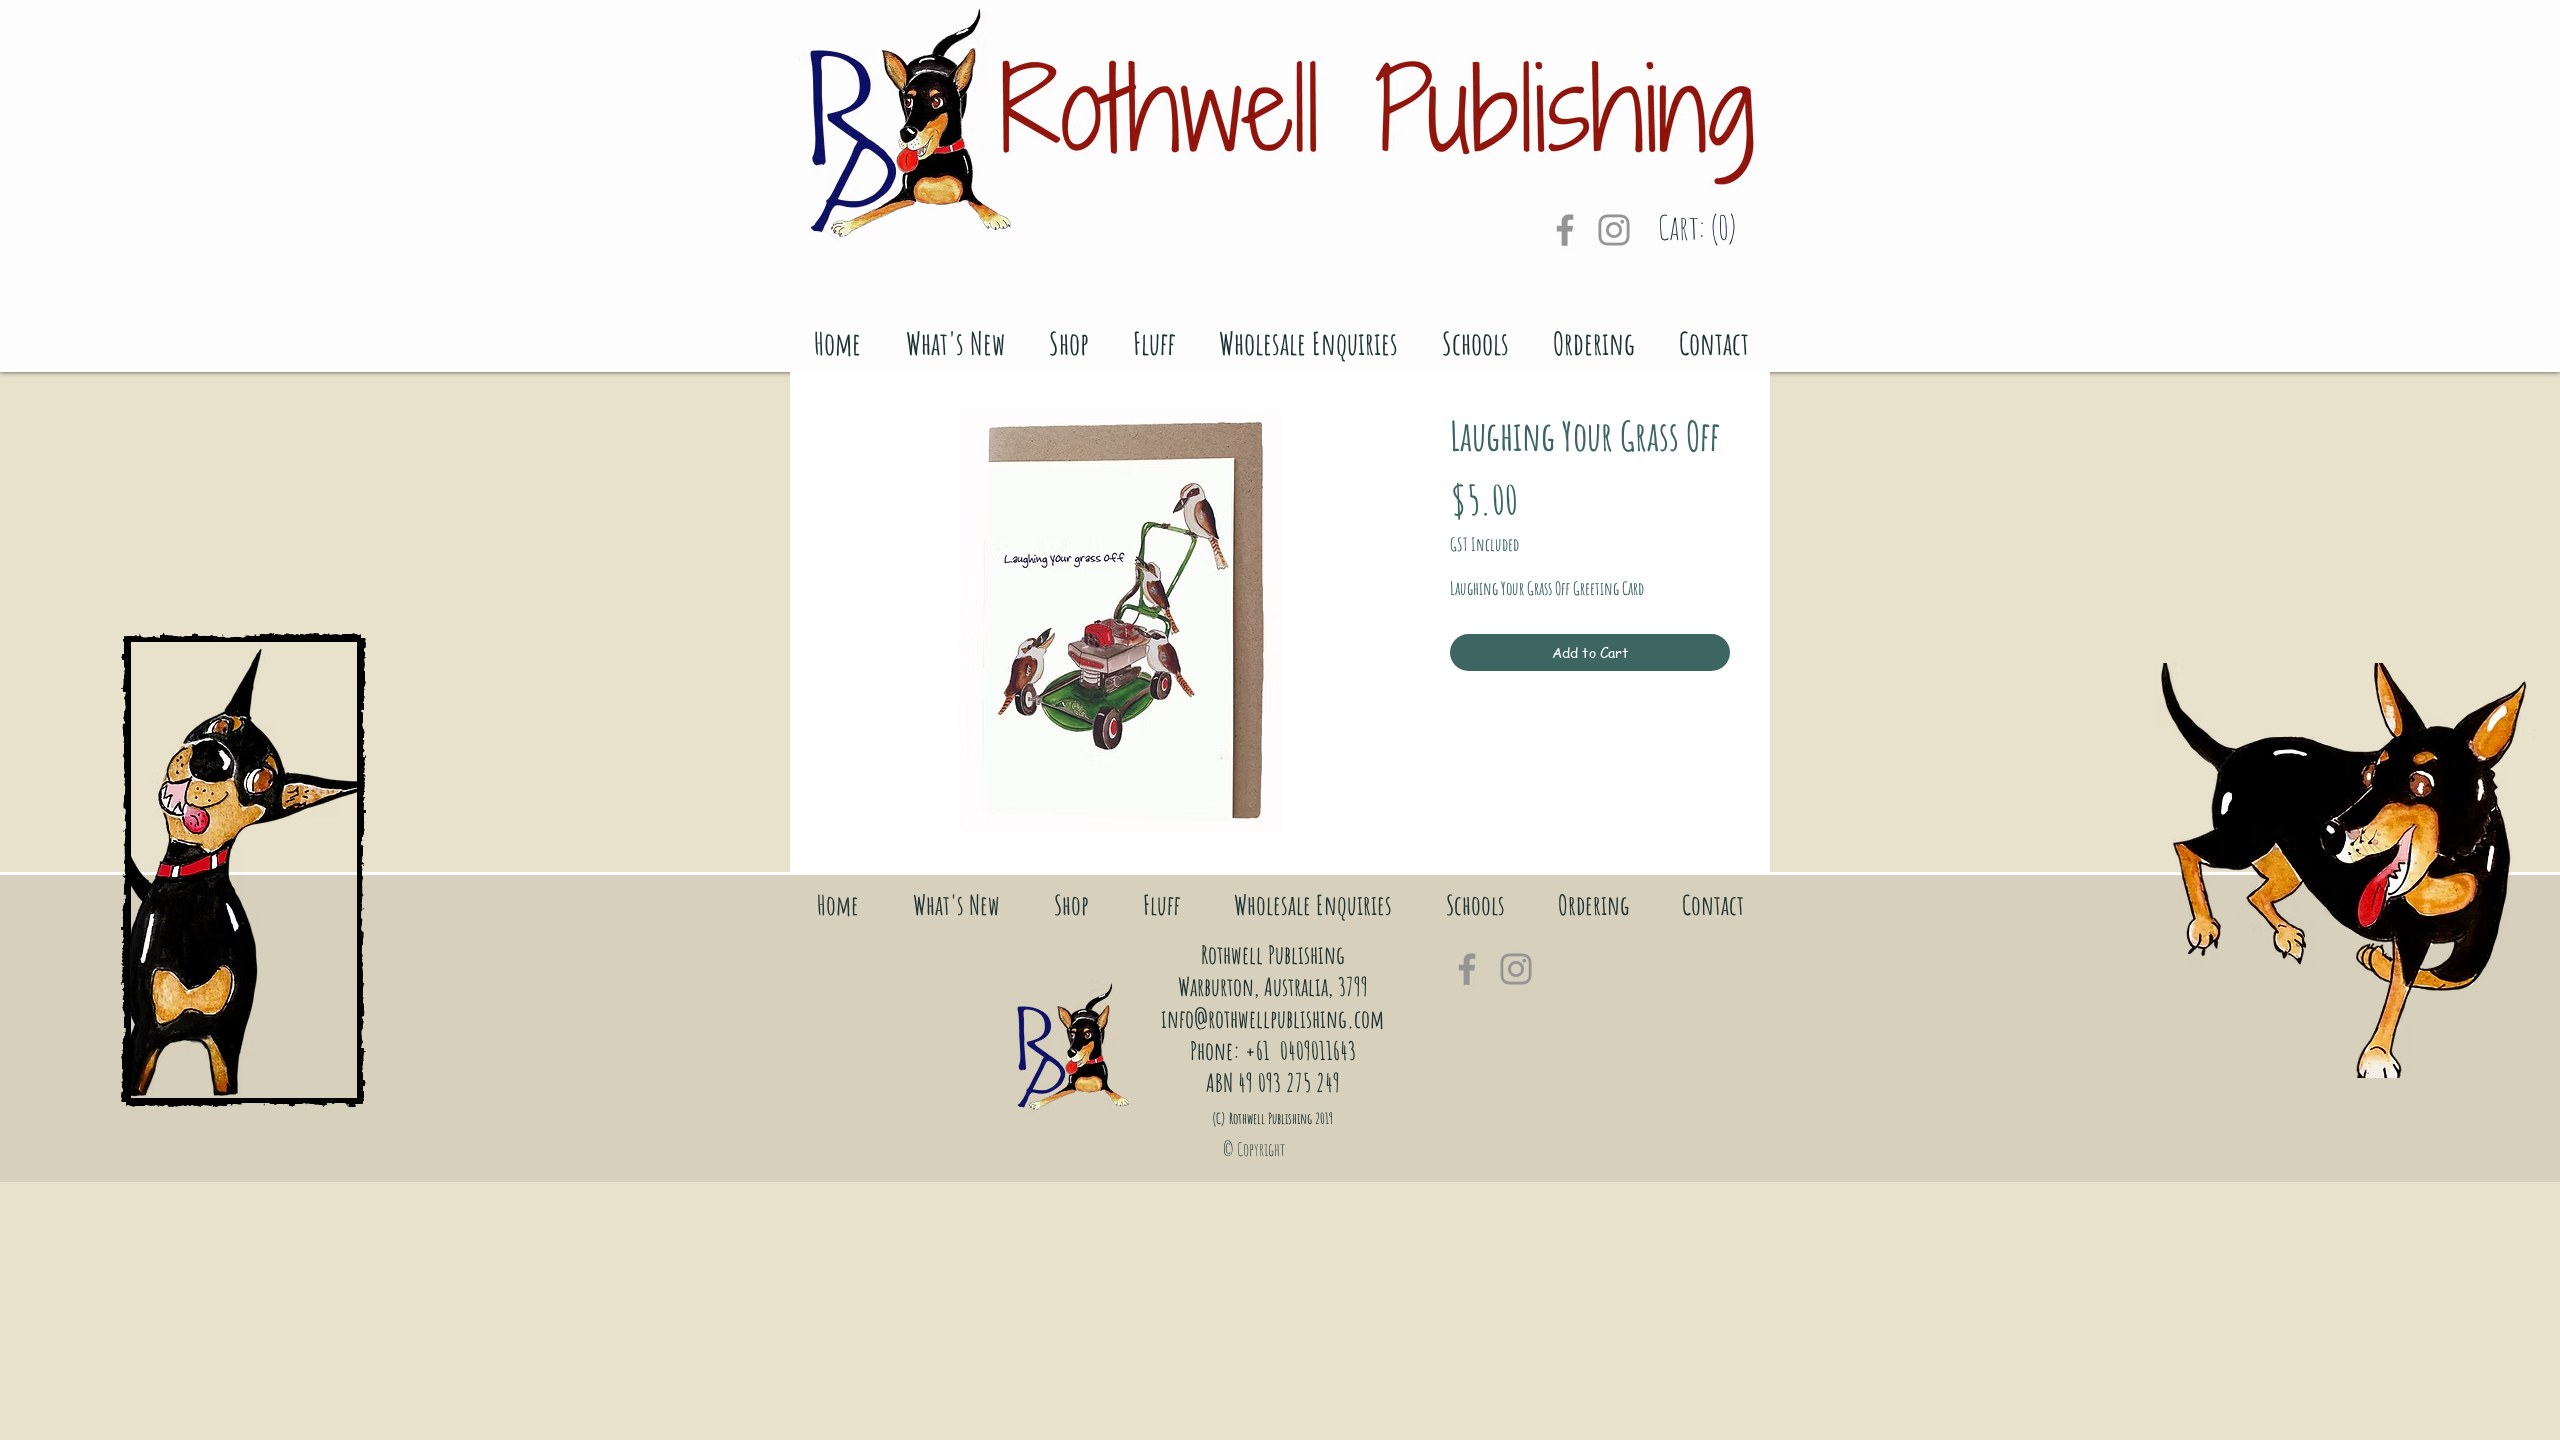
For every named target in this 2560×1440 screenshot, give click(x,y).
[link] (1708, 228)
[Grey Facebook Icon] (1565, 230)
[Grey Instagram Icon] (1614, 230)
